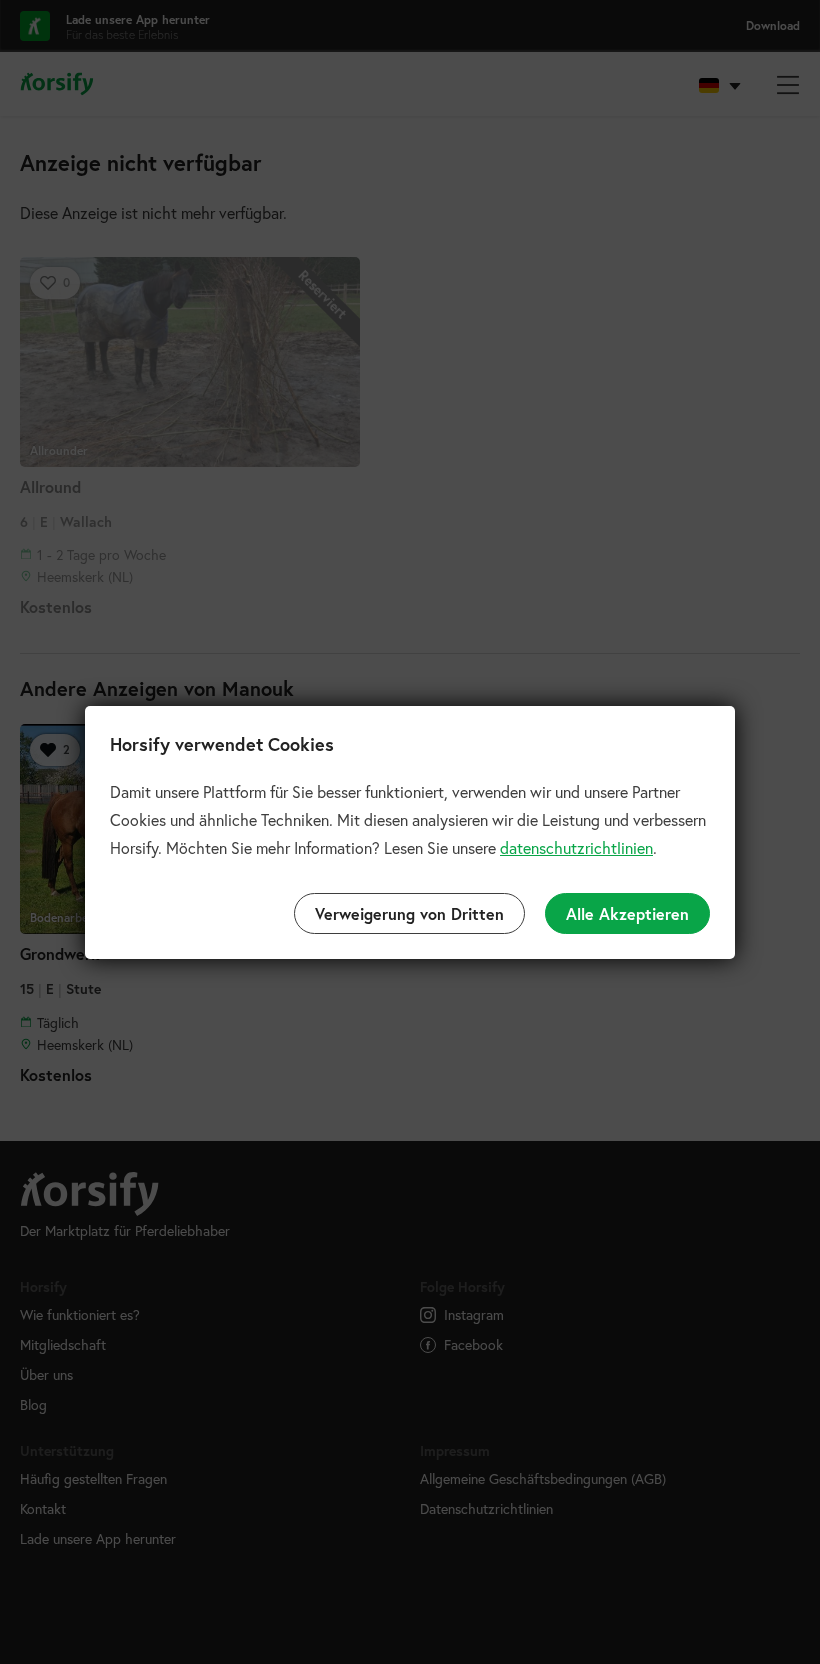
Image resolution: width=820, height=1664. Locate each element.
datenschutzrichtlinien (576, 847)
